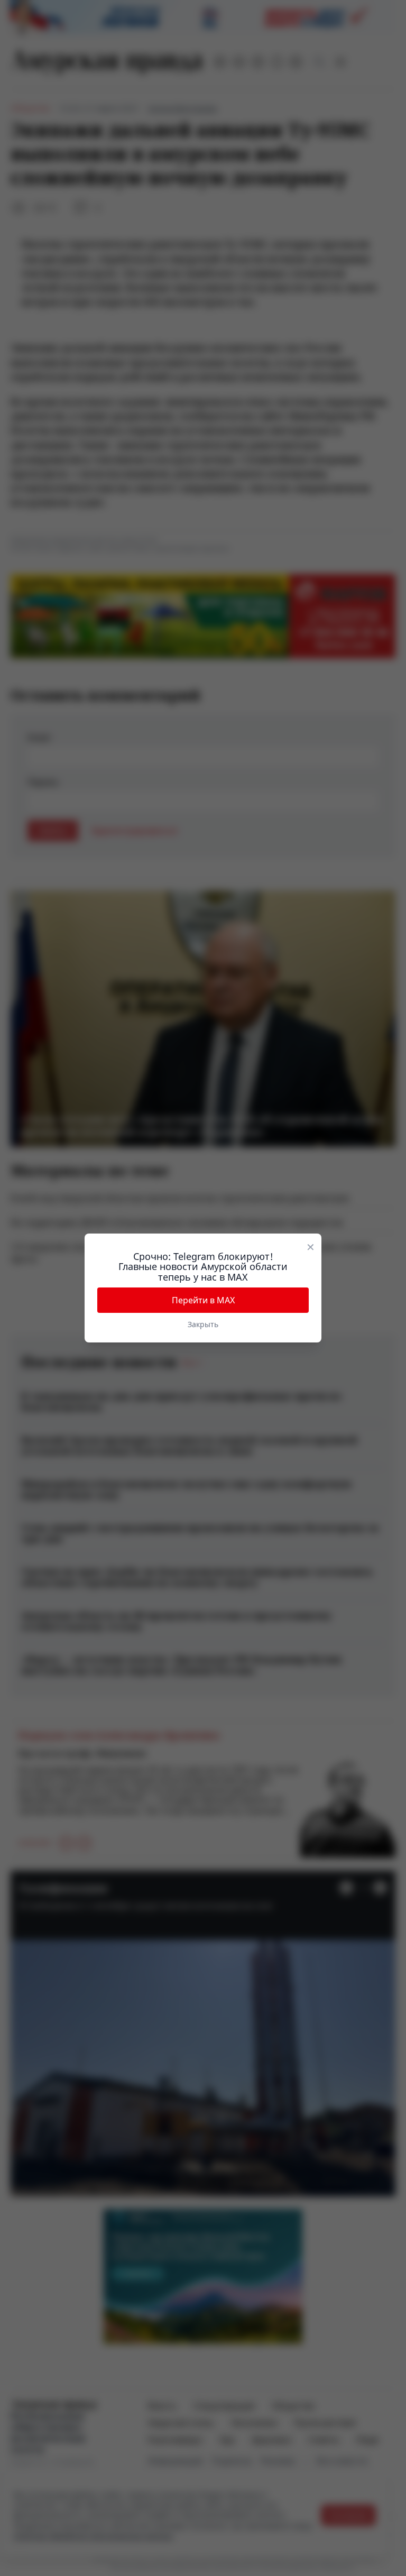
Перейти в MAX (203, 1300)
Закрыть (203, 1324)
